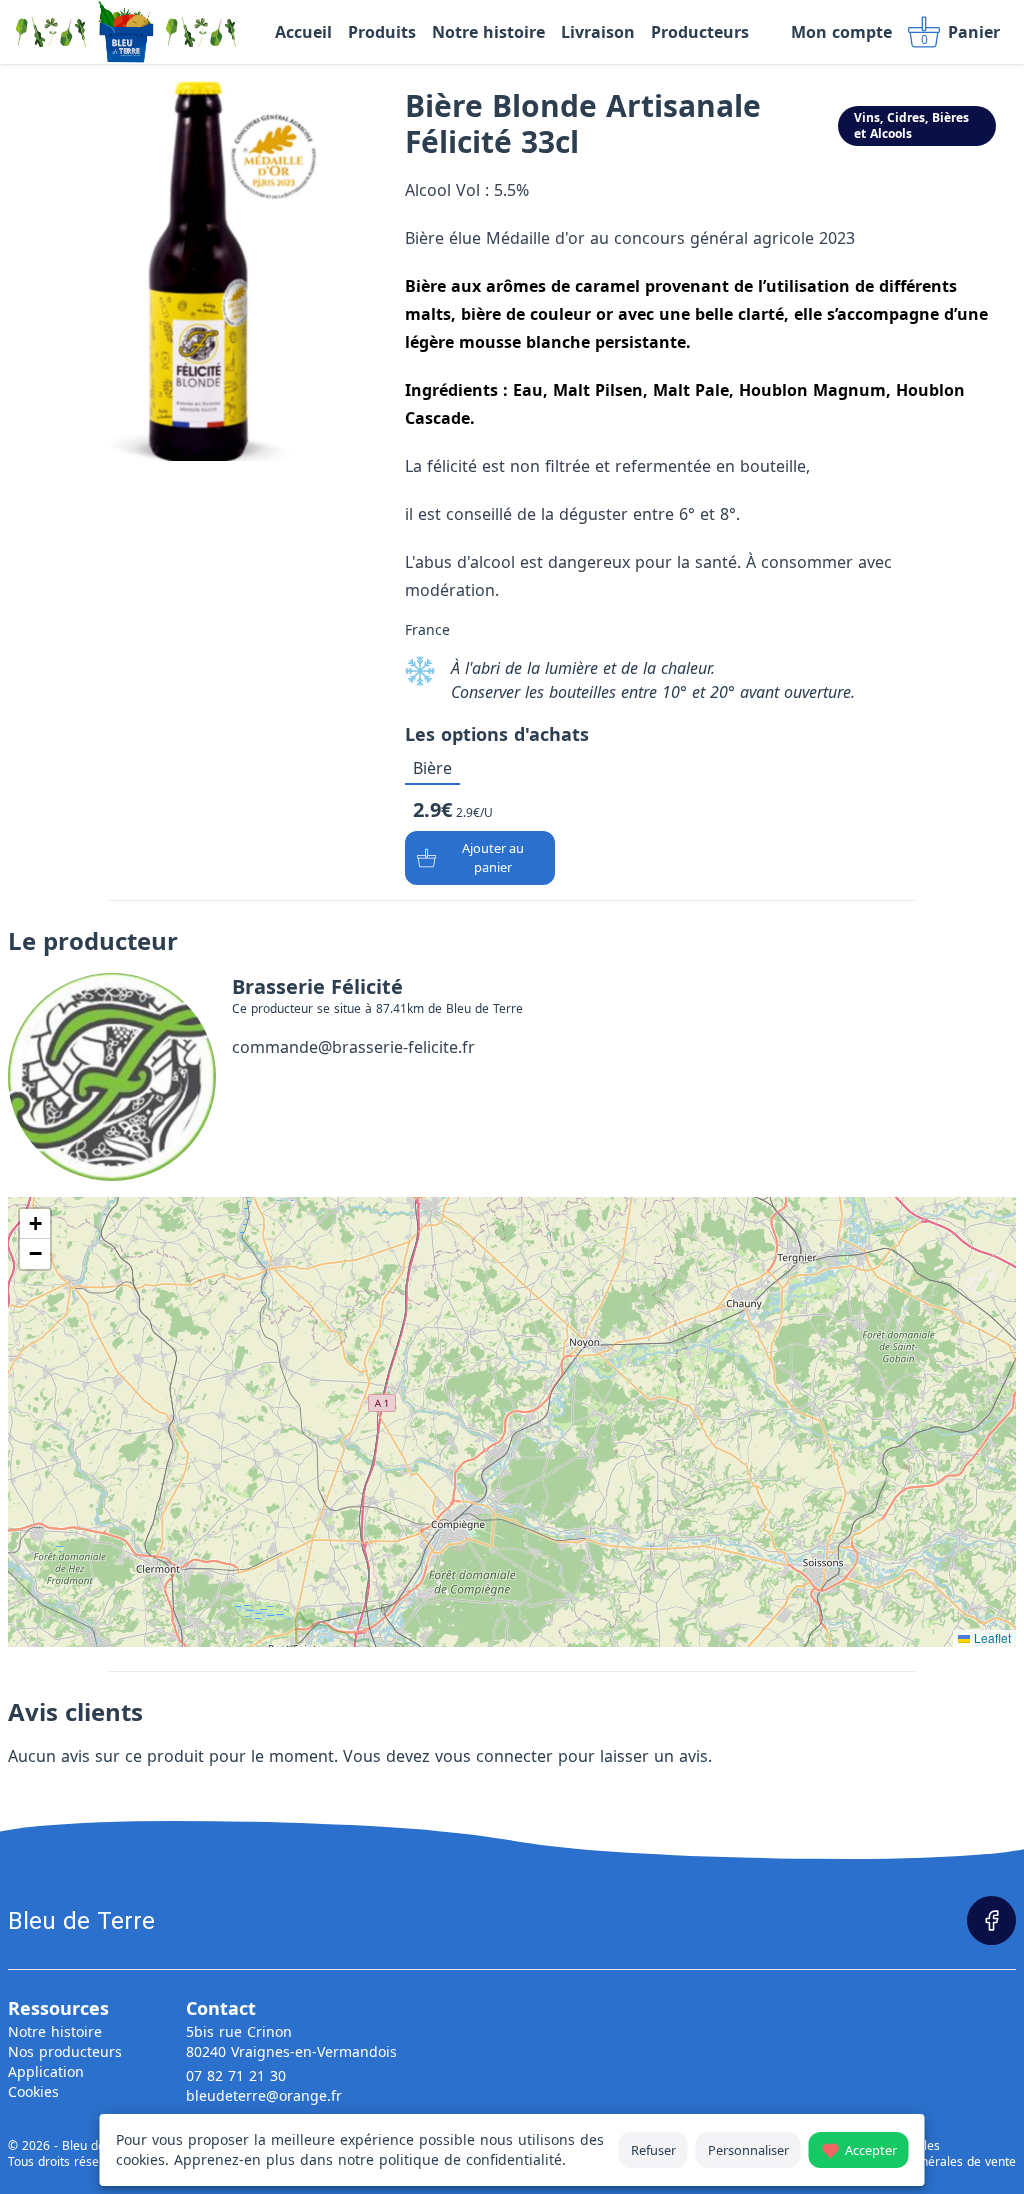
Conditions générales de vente (930, 2162)
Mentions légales (892, 2146)
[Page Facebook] (991, 1920)
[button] (35, 1224)
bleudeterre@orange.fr (264, 2095)
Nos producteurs (65, 2051)
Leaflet (990, 1637)
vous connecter (494, 1756)
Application (46, 2071)
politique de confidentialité (470, 2159)
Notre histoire (55, 2031)
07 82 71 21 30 (236, 2075)
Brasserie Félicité (317, 986)
